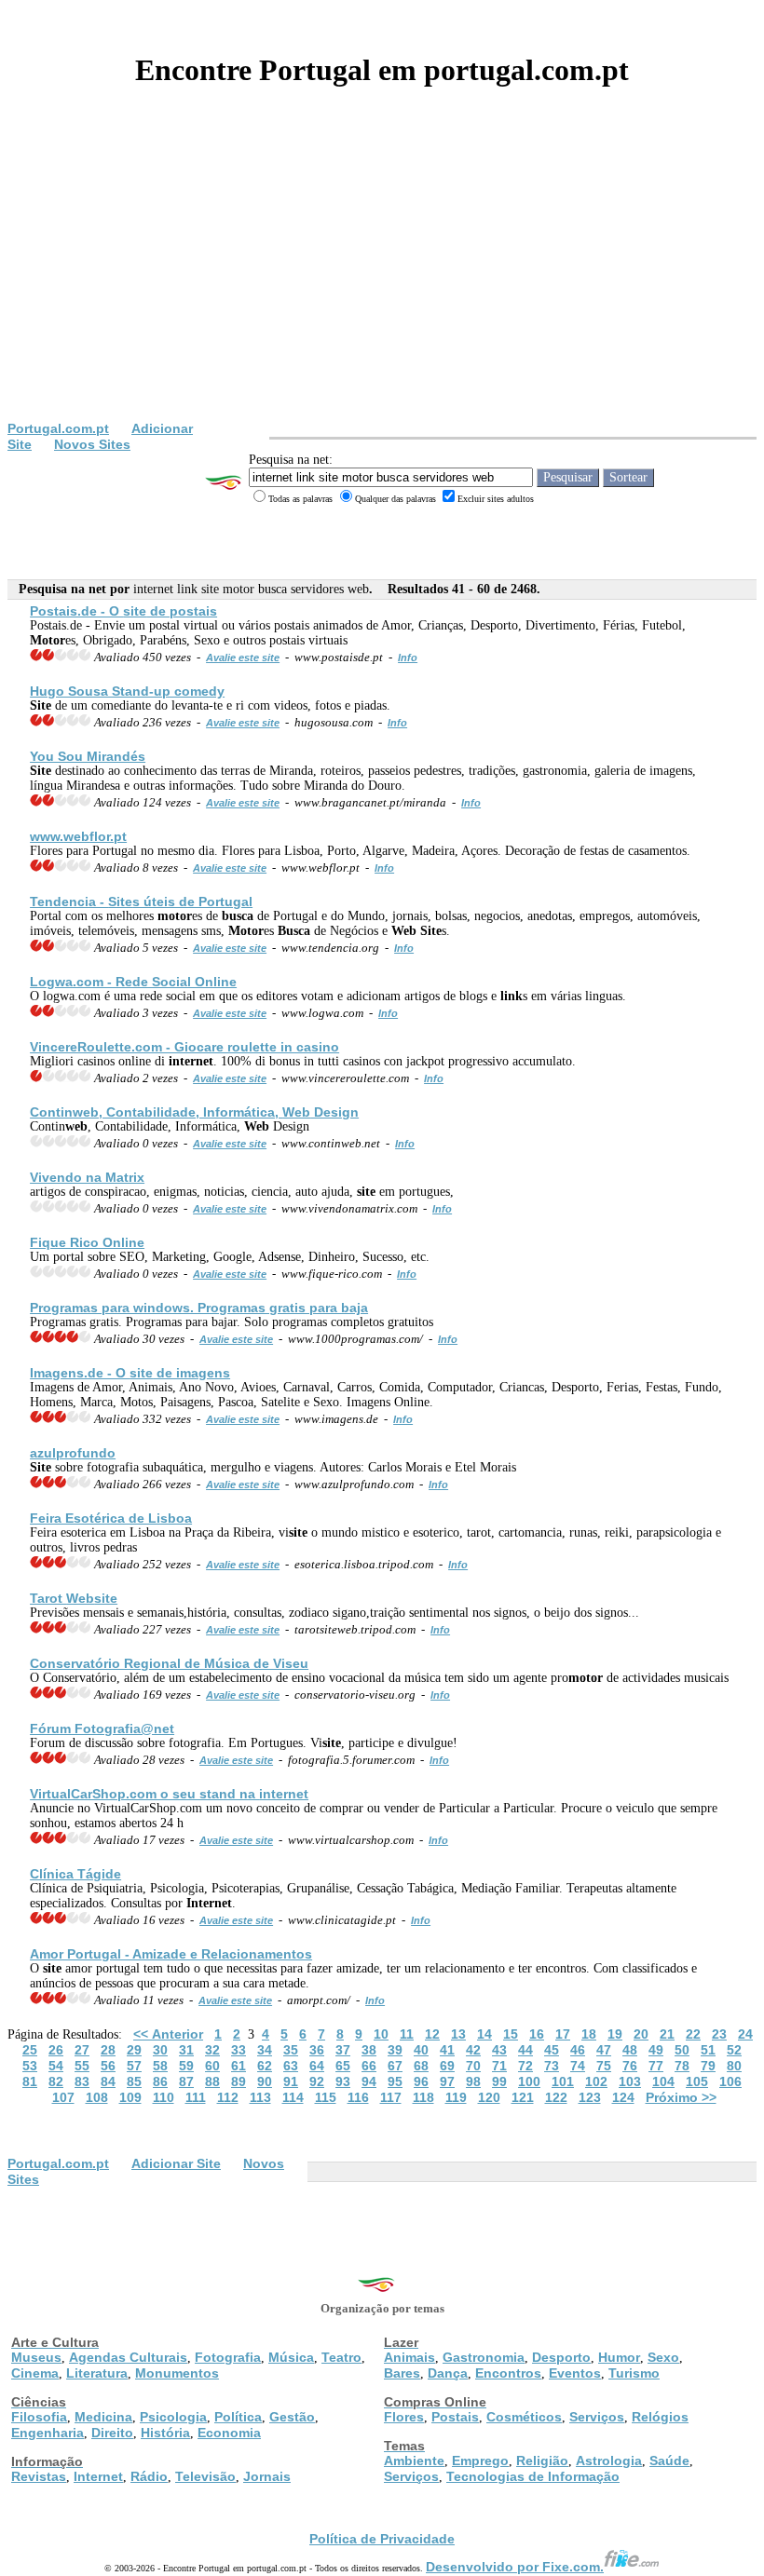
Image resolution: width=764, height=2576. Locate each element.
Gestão (292, 2417)
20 (641, 2034)
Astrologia (609, 2461)
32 (212, 2050)
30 (160, 2050)
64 (317, 2066)
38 (369, 2050)
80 (734, 2066)
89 (239, 2081)
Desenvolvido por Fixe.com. (515, 2567)
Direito (112, 2433)
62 (265, 2066)
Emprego (480, 2461)
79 (708, 2066)
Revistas (39, 2476)
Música (291, 2357)
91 (291, 2081)
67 (395, 2066)
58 (160, 2066)
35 (291, 2050)
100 (529, 2081)
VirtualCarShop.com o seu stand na (169, 1794)
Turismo (634, 2373)
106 (730, 2081)
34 (265, 2050)
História (165, 2433)
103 (630, 2081)
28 (108, 2050)
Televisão (205, 2476)
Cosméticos (524, 2417)
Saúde (669, 2461)
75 (604, 2066)
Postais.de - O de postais (123, 611)
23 (719, 2034)
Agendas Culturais (128, 2357)
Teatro (341, 2357)
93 (343, 2081)
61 (239, 2066)
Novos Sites (92, 444)
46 (578, 2050)
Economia (229, 2433)
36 (317, 2050)
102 (596, 2081)
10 (381, 2034)
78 (682, 2066)
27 (82, 2050)
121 (523, 2097)
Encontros (508, 2373)
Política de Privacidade (382, 2539)
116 (358, 2097)
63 (291, 2066)
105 (697, 2081)
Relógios (660, 2417)
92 (317, 2081)
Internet (98, 2476)
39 (395, 2050)
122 (556, 2097)
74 (578, 2066)
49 (656, 2050)
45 (552, 2050)
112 (228, 2097)
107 (63, 2097)
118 (423, 2097)
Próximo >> (681, 2097)
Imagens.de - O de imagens (130, 1373)
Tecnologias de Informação (533, 2476)
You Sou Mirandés (88, 756)
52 (734, 2050)
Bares (402, 2373)
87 (186, 2081)
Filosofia (39, 2417)
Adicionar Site (176, 2163)
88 (212, 2081)
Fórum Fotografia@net (102, 1729)
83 (82, 2081)
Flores (404, 2417)
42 (473, 2050)
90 (265, 2081)
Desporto (561, 2357)
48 (630, 2050)
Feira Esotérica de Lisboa (111, 1518)
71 (499, 2066)
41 (447, 2050)
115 (326, 2097)
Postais (455, 2417)
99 (499, 2081)
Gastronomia (484, 2357)
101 (563, 2081)
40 (421, 2050)
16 (537, 2034)
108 (97, 2097)
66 (369, 2066)
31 (186, 2050)
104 (663, 2081)
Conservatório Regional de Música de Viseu (169, 1663)
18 (589, 2034)
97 (447, 2081)
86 (160, 2081)
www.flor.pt (78, 836)
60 (212, 2066)
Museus (36, 2357)
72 (525, 2066)
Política (238, 2417)
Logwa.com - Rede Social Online (133, 982)
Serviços (597, 2417)
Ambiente (414, 2461)
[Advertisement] (382, 281)
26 (56, 2050)
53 (30, 2066)
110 (164, 2097)
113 (260, 2097)
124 (623, 2097)
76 (630, 2066)
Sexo (663, 2357)
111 (196, 2097)
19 (615, 2034)
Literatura (97, 2373)
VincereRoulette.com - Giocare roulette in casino (184, 1047)
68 (421, 2066)
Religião (542, 2461)
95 (395, 2081)
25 (30, 2050)
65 (343, 2066)
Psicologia (173, 2417)
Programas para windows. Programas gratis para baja (199, 1308)
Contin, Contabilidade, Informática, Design (194, 1112)
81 (30, 2081)
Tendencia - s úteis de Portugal (141, 902)
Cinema (35, 2373)
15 (511, 2034)
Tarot (74, 1598)
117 (391, 2097)
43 (499, 2050)
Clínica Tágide (75, 1874)
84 (108, 2081)
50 (682, 2050)
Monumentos (177, 2373)
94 (369, 2081)
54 (56, 2066)
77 (656, 2066)
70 (473, 2066)
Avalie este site (243, 658)
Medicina (103, 2417)
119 (456, 2097)
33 (239, 2050)
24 (745, 2034)
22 (693, 2034)
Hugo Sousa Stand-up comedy (127, 691)
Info (408, 658)
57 (134, 2066)
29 (134, 2050)
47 (604, 2050)
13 (458, 2034)
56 (108, 2066)
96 (421, 2081)
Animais (409, 2357)
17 (563, 2034)
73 (552, 2066)
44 (525, 2050)
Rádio (149, 2476)
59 (186, 2066)
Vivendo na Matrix (87, 1177)
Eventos (575, 2373)
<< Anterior (168, 2034)
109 (130, 2097)
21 (667, 2034)
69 (447, 2066)
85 (134, 2081)
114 (293, 2097)
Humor (619, 2357)
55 (82, 2066)
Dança (448, 2373)
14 (484, 2034)
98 (473, 2081)
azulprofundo (73, 1453)
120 (489, 2097)
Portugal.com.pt (58, 428)
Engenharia (48, 2433)
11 (407, 2034)
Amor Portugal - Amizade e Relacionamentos (171, 1954)
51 (708, 2050)
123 (590, 2097)
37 (343, 2050)
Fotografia (228, 2357)
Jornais (267, 2476)
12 (432, 2034)
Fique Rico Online (87, 1242)
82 (56, 2081)
